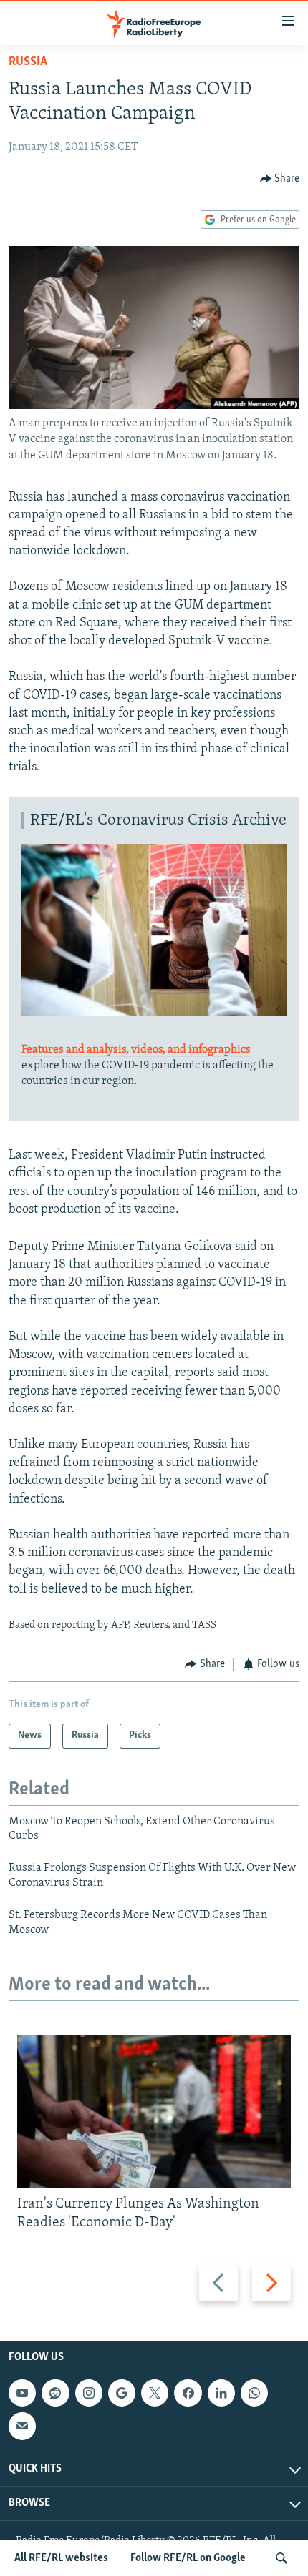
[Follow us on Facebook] (188, 2393)
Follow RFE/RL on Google (188, 2558)
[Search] (281, 2558)
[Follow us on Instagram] (89, 2393)
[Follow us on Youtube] (22, 2393)
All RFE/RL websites (61, 2558)
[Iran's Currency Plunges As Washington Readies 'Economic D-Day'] (154, 2112)
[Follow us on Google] (122, 2393)
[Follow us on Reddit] (55, 2393)
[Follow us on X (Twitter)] (155, 2393)
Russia (28, 62)
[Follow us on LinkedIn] (221, 2393)
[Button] (280, 179)
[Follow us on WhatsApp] (254, 2393)
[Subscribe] (22, 2427)
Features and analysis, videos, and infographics (136, 1050)
